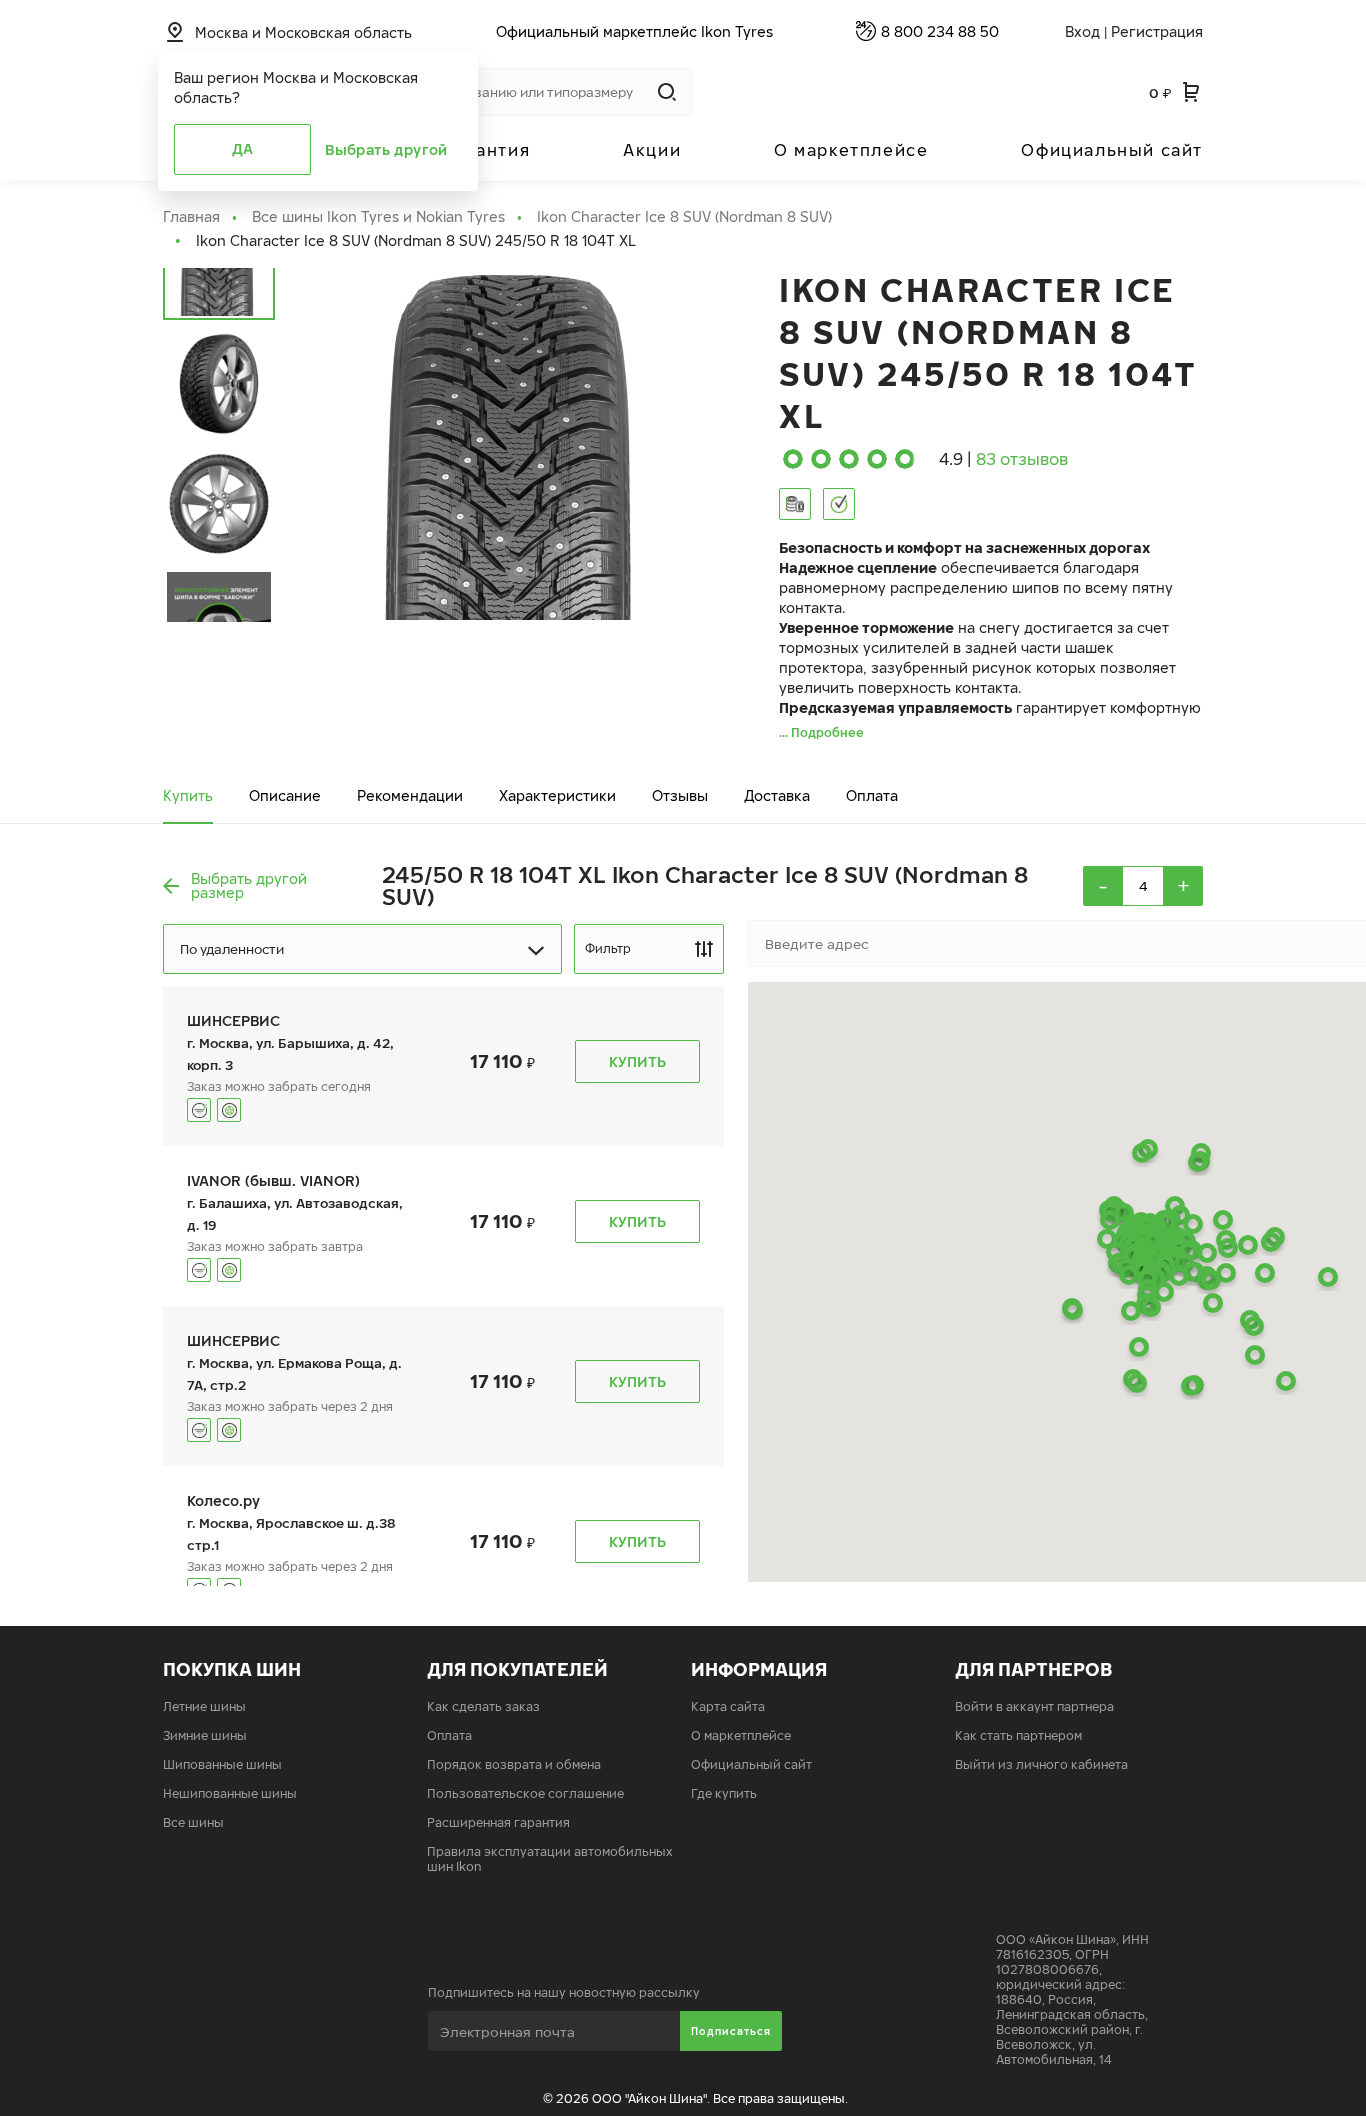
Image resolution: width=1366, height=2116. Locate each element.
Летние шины (204, 1706)
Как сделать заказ (483, 1706)
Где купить (724, 1793)
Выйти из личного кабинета (1041, 1764)
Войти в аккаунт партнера (1034, 1706)
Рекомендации (410, 795)
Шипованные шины (222, 1764)
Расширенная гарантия (498, 1822)
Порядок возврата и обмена (514, 1764)
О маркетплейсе (851, 150)
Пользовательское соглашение (525, 1793)
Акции (652, 150)
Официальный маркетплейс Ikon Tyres (634, 31)
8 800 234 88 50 (940, 31)
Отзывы (680, 795)
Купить (188, 795)
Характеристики (557, 795)
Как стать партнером (1018, 1735)
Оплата (872, 795)
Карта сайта (728, 1706)
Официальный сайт (1112, 150)
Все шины (193, 1822)
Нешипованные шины (230, 1793)
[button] (1286, 1381)
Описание (285, 795)
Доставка (777, 795)
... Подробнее (821, 732)
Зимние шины (205, 1735)
